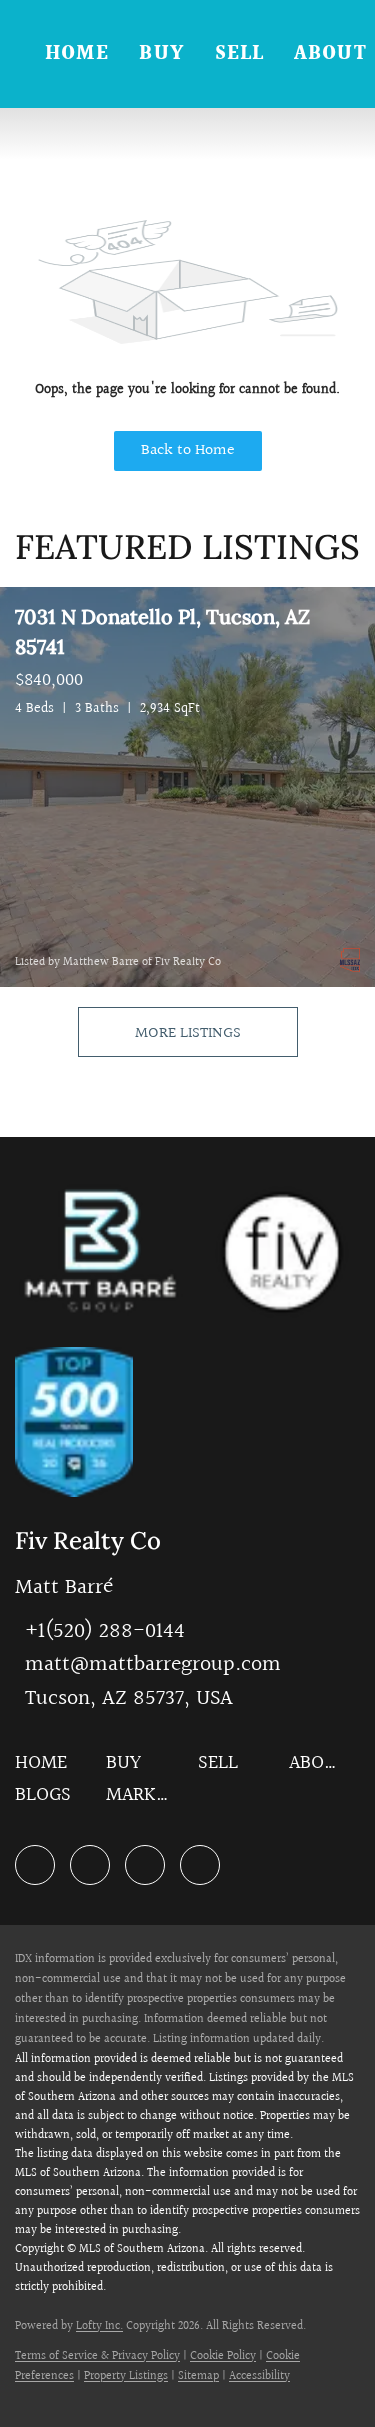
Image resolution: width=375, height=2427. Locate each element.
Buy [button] (161, 54)
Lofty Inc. (99, 2326)
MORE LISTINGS (188, 1033)
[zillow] (90, 1865)
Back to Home (188, 450)
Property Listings (126, 2376)
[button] (46, 1769)
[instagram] (145, 1865)
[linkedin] (35, 1865)
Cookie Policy (223, 2356)
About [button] (330, 54)
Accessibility (259, 2376)
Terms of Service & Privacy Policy (97, 2356)
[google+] (200, 1865)
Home (77, 54)
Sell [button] (239, 54)
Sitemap (198, 2376)
